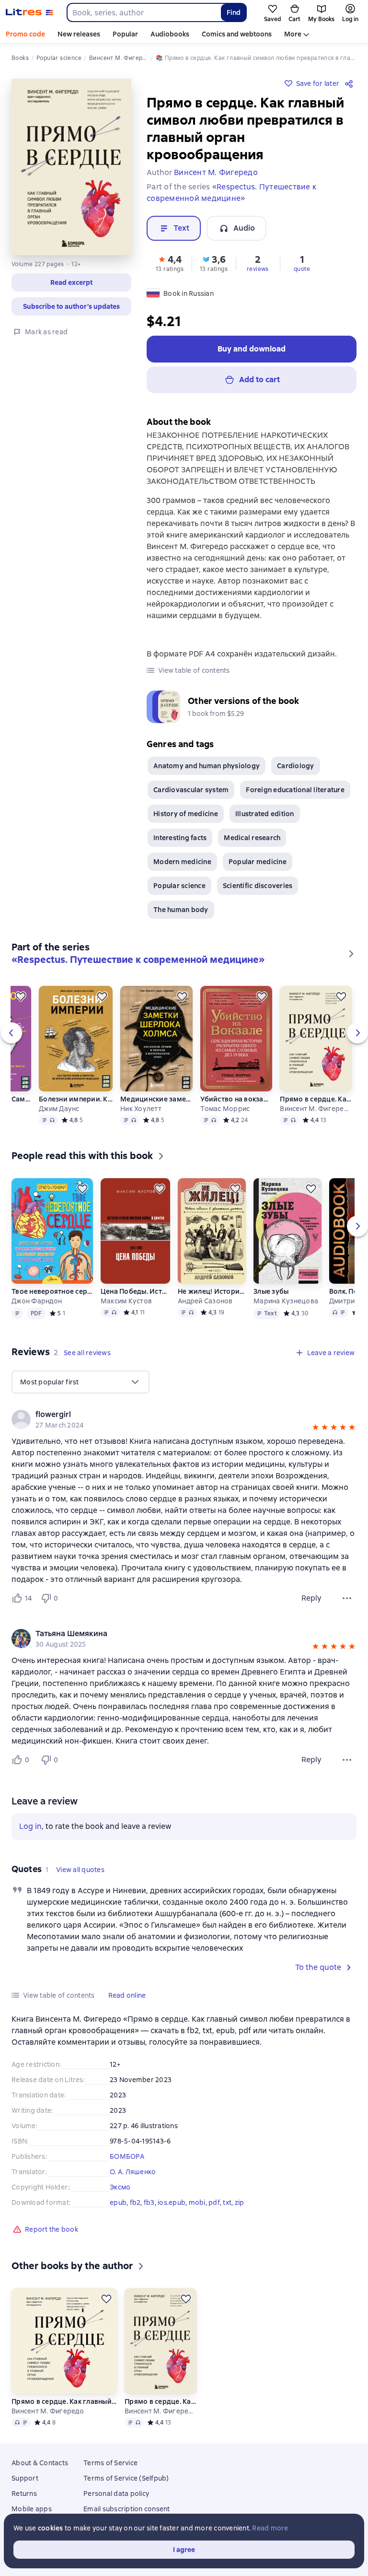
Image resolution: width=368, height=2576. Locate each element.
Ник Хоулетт (141, 1109)
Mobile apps (32, 2509)
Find (234, 12)
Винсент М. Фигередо (316, 1109)
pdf (214, 2202)
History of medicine (186, 814)
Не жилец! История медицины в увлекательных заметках (211, 1291)
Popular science (179, 886)
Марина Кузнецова (286, 1301)
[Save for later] (21, 996)
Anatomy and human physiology (207, 766)
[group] (184, 1419)
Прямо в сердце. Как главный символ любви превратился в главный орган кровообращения (316, 1099)
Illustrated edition (265, 814)
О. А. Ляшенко (133, 2172)
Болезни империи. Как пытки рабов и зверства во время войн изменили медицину (76, 1099)
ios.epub (172, 2202)
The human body (181, 910)
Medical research (252, 838)
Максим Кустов (126, 1301)
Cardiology (296, 766)
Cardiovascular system (191, 790)
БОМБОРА (127, 2156)
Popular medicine (258, 862)
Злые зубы (271, 1291)
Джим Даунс (59, 1109)
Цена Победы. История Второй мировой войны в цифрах (135, 1291)
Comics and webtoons (237, 34)
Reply (311, 1598)
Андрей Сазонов (205, 1301)
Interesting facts (180, 838)
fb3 (149, 2202)
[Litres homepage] (29, 12)
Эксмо (120, 2187)
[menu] (80, 1382)
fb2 (135, 2202)
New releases (79, 34)
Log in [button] (30, 1826)
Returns (24, 2494)
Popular (125, 34)
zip (240, 2202)
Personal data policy (116, 2494)
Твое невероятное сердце (52, 1291)
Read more (270, 2528)
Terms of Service (110, 2463)
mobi (197, 2202)
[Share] (351, 83)
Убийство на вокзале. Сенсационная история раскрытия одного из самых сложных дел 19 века (236, 1099)
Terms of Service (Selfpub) (126, 2478)
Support (25, 2478)
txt (227, 2202)
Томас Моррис (225, 1109)
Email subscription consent (127, 2509)
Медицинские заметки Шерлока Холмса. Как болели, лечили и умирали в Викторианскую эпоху (156, 1099)
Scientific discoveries (258, 886)
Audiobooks (170, 34)
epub (118, 2202)
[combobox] (144, 12)
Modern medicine (182, 862)
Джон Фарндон (37, 1301)
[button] (71, 282)
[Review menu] (347, 1598)
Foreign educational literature (295, 790)
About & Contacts (40, 2463)
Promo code (25, 34)
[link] (170, 1415)
